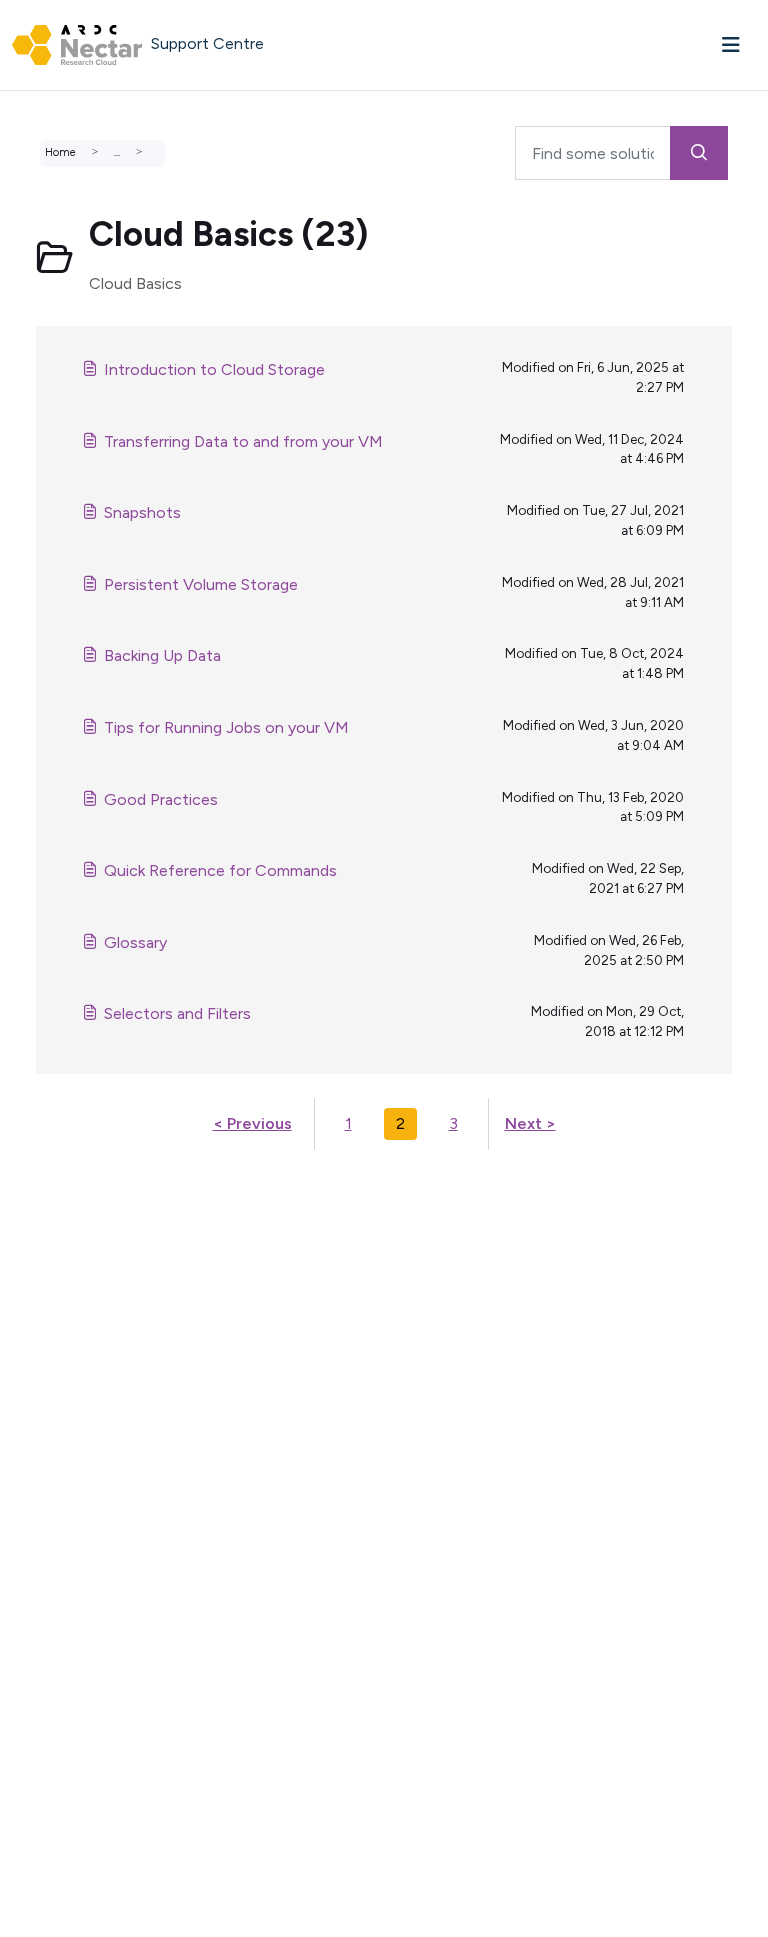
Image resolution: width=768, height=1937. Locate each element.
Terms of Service (78, 1215)
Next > (530, 1123)
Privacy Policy (67, 1359)
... (117, 152)
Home (60, 152)
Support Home (71, 1191)
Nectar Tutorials (76, 1263)
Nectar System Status (98, 1239)
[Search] (699, 153)
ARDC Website (71, 1311)
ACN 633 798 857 (66, 1407)
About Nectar (68, 1287)
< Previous (252, 1123)
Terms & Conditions (89, 1335)
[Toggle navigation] (731, 45)
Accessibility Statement (104, 1383)
